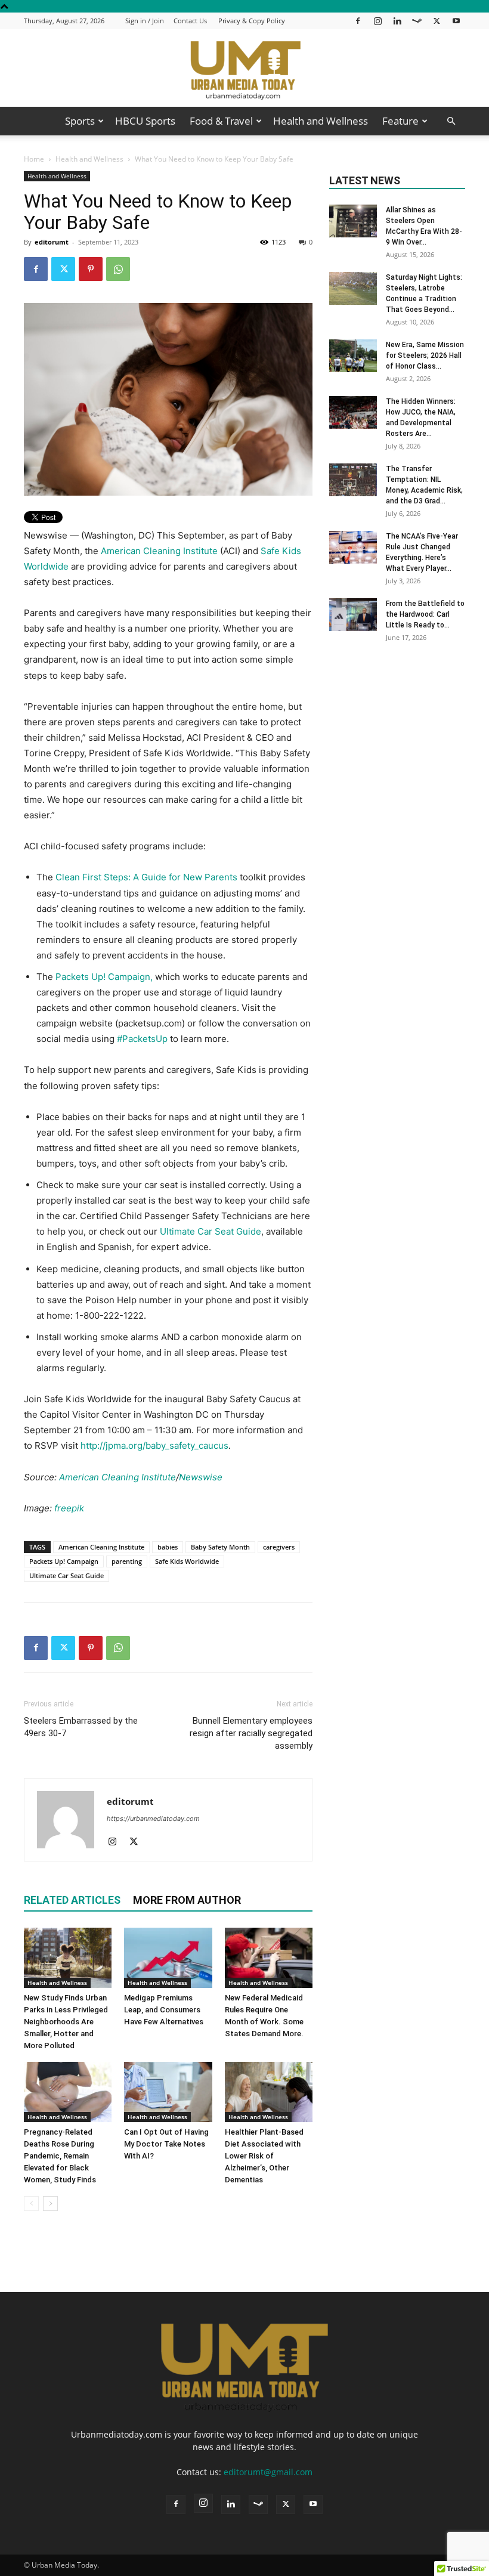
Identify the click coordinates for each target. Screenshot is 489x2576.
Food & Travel (221, 121)
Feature (400, 121)
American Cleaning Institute (159, 551)
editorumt (52, 242)
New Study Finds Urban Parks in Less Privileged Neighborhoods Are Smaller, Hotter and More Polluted (66, 2022)
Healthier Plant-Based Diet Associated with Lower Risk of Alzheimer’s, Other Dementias (264, 2156)
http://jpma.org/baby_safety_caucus (154, 1445)
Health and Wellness (321, 121)
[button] (451, 121)
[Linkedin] (397, 21)
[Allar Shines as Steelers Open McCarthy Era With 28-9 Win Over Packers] (353, 221)
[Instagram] (377, 21)
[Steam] (417, 21)
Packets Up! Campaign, (104, 977)
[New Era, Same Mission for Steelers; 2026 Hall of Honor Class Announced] (353, 356)
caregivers (279, 1547)
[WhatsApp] (118, 269)
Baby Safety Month (220, 1547)
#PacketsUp (142, 1039)
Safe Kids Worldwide (187, 1561)
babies (168, 1547)
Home (34, 159)
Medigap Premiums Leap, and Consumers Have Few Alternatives (164, 2010)
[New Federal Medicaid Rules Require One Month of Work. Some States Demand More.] (269, 1958)
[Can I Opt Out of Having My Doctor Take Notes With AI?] (168, 2092)
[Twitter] (437, 21)
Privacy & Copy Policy (252, 21)
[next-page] (50, 2204)
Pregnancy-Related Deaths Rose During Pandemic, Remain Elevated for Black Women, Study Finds (60, 2156)
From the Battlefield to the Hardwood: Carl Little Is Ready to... (425, 614)
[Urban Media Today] (244, 69)
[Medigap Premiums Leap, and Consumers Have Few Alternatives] (168, 1958)
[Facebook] (358, 21)
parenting (127, 1561)
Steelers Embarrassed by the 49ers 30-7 (81, 1727)
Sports (80, 121)
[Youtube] (456, 21)
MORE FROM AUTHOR (187, 1900)
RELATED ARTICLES (72, 1900)
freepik (69, 1508)
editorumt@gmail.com (268, 2472)
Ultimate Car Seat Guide (211, 1231)
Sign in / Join (145, 21)
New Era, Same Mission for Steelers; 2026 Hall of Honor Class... (425, 355)
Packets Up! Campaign (64, 1561)
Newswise (201, 1477)
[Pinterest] (91, 269)
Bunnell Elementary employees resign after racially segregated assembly (251, 1733)
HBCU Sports (145, 121)
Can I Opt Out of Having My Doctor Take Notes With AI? (166, 2144)
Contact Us (190, 21)
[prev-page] (31, 2204)
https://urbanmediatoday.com (153, 1819)
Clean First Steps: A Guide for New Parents (146, 877)
